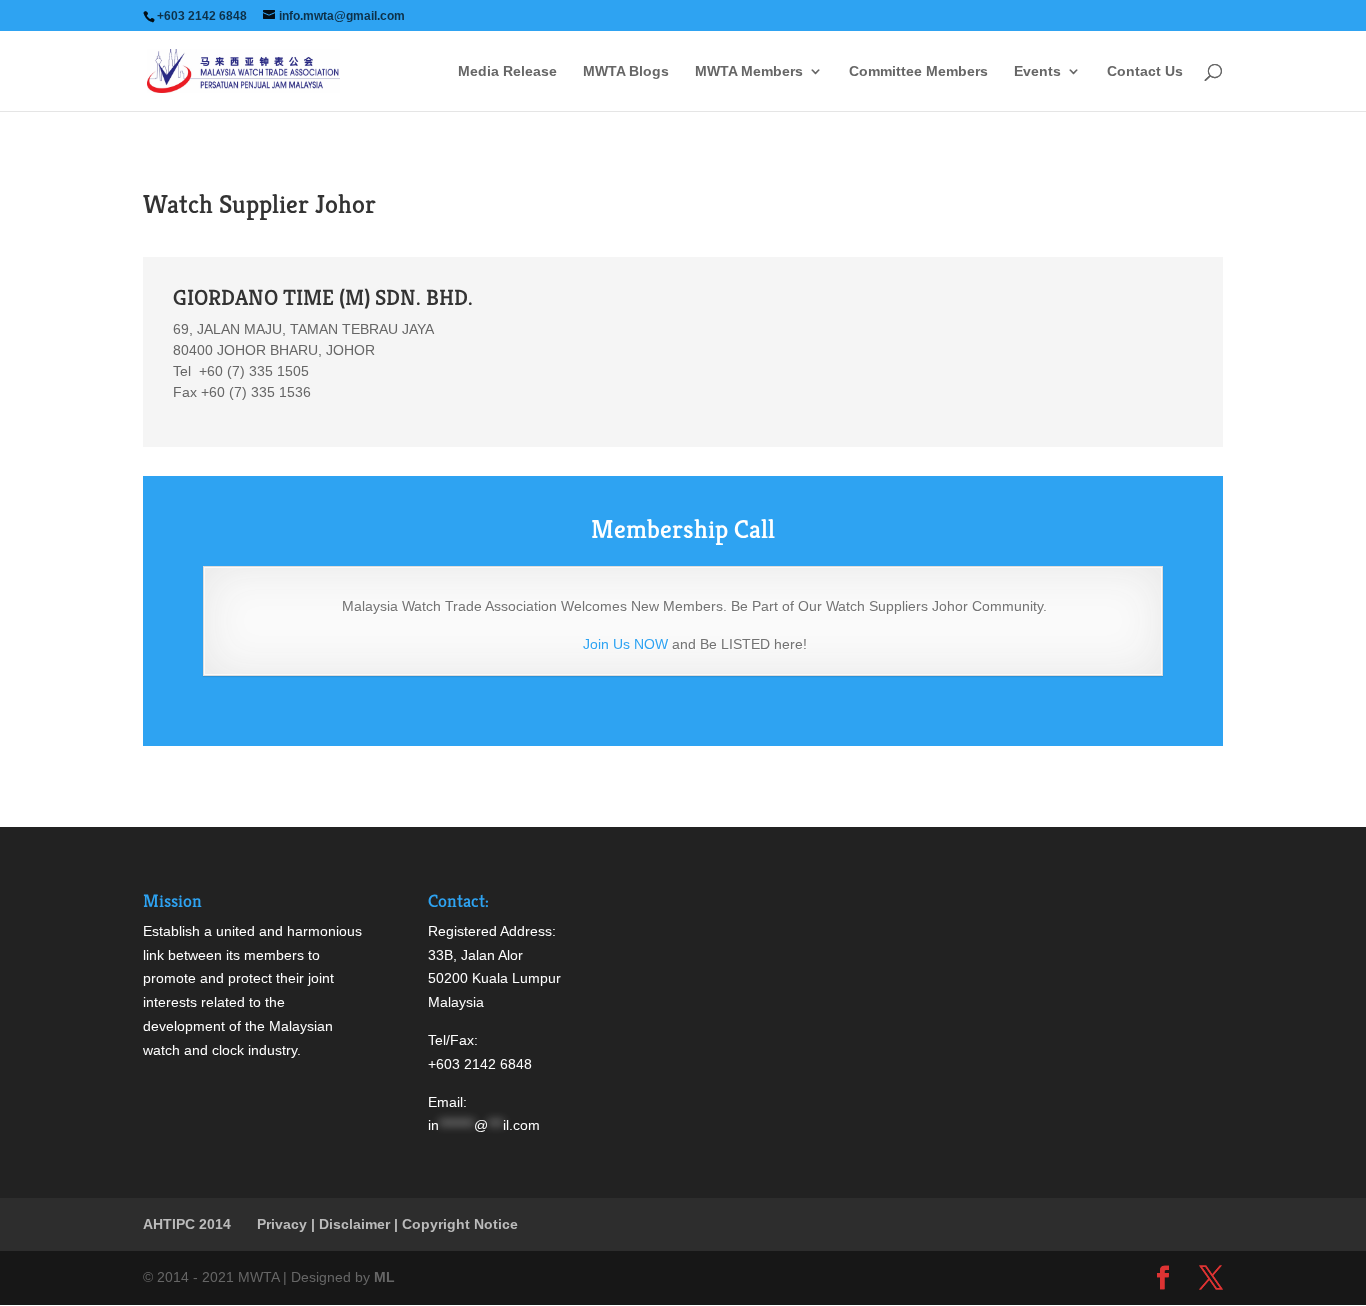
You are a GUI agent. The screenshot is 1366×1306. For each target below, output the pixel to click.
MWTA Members (749, 71)
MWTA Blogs (626, 71)
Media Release (507, 71)
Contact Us (1145, 71)
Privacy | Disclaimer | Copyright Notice (387, 1224)
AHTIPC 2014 (187, 1224)
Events (1037, 71)
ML (384, 1277)
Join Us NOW (625, 644)
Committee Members (918, 71)
